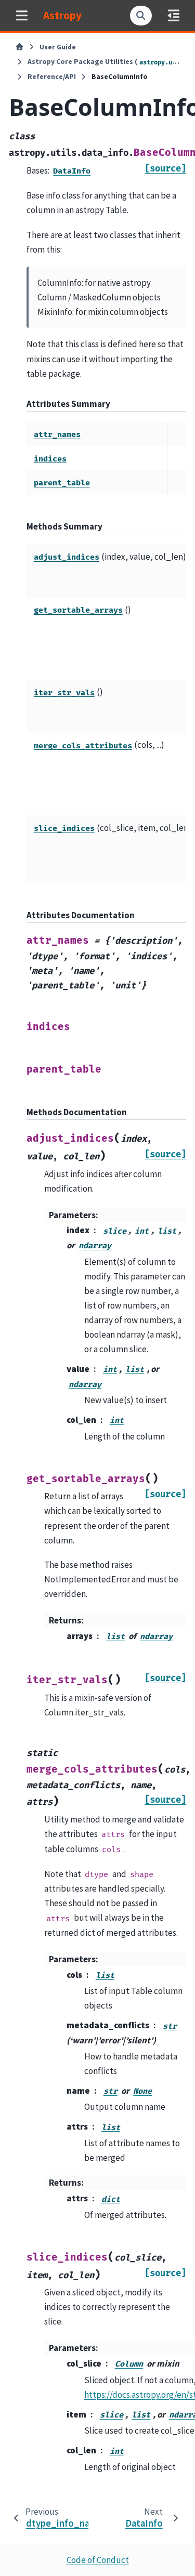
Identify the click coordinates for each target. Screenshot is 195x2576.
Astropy (62, 15)
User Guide (58, 47)
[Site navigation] (22, 15)
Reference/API (52, 77)
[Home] (19, 47)
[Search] (141, 16)
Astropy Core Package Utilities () (104, 62)
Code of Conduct (98, 2560)
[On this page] (173, 15)
